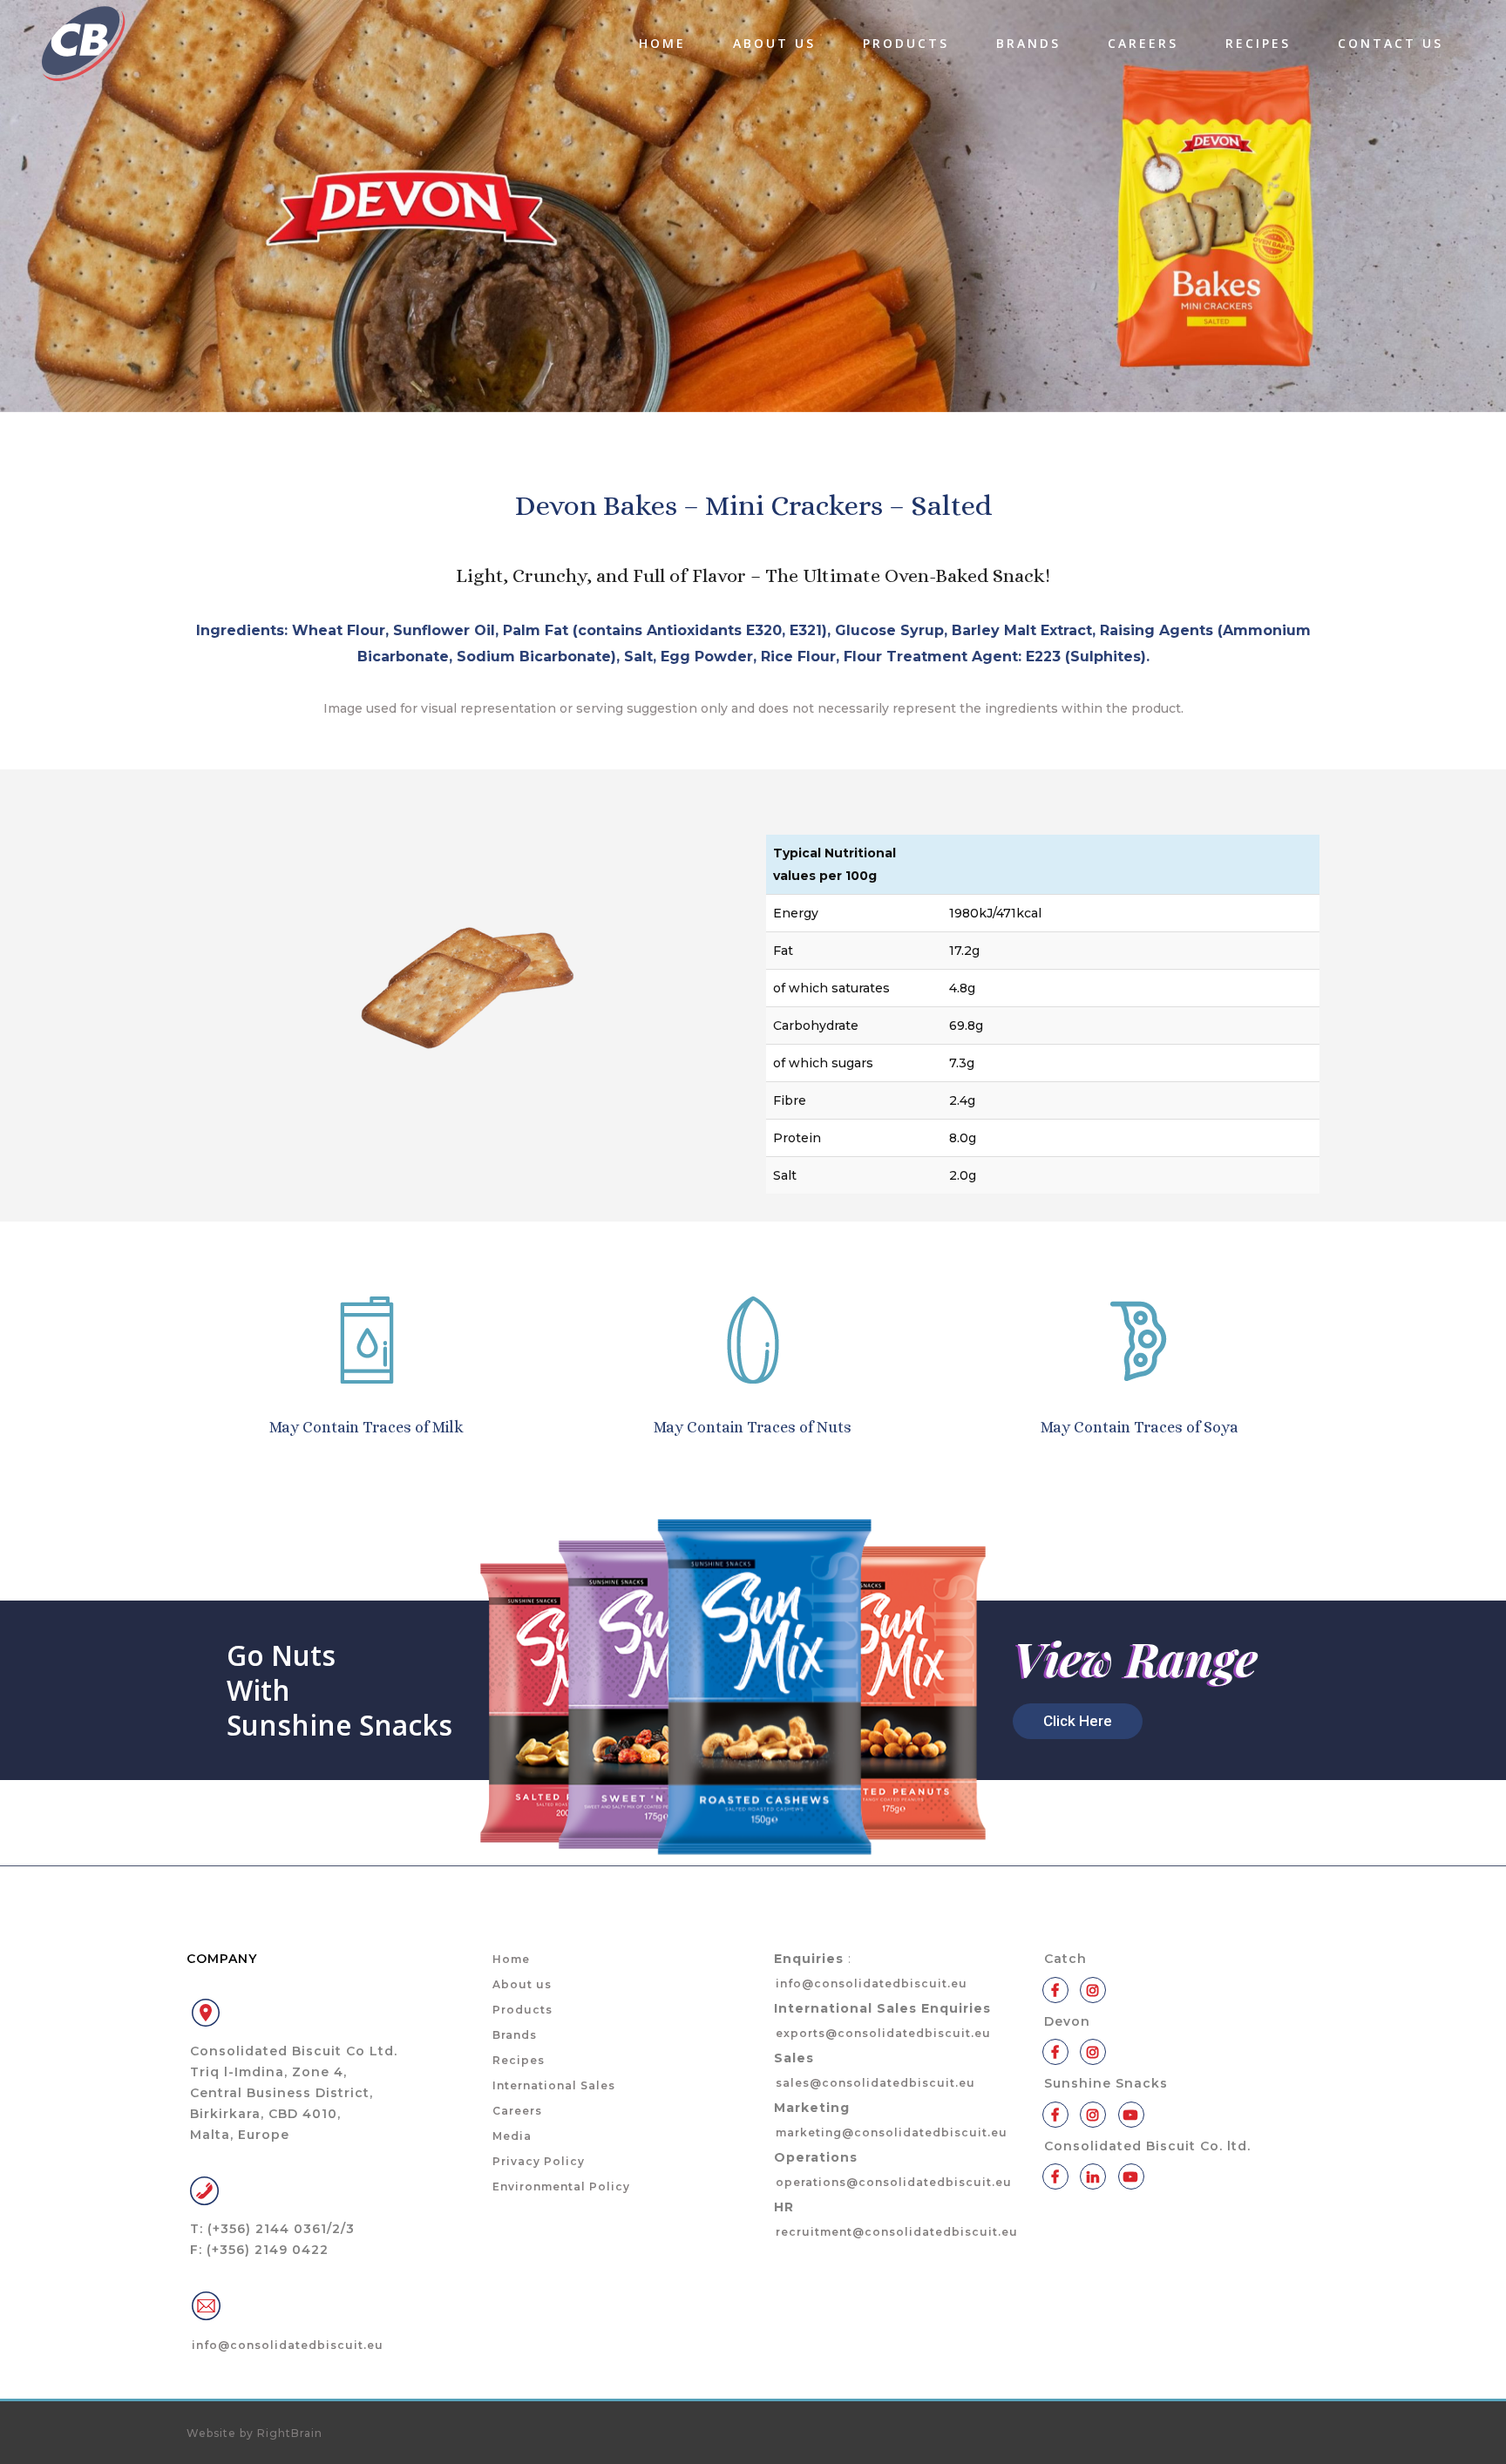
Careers (517, 2111)
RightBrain (290, 2433)
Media (512, 2136)
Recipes (519, 2060)
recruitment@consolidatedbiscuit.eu (897, 2232)
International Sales (554, 2085)
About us (522, 1984)
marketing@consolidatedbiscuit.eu (892, 2132)
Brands (515, 2035)
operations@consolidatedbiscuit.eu (894, 2182)
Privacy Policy (539, 2161)
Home (511, 1959)
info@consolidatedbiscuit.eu (288, 2345)
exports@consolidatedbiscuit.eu (883, 2033)
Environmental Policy (561, 2186)
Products (522, 2010)
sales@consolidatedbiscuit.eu (875, 2083)
